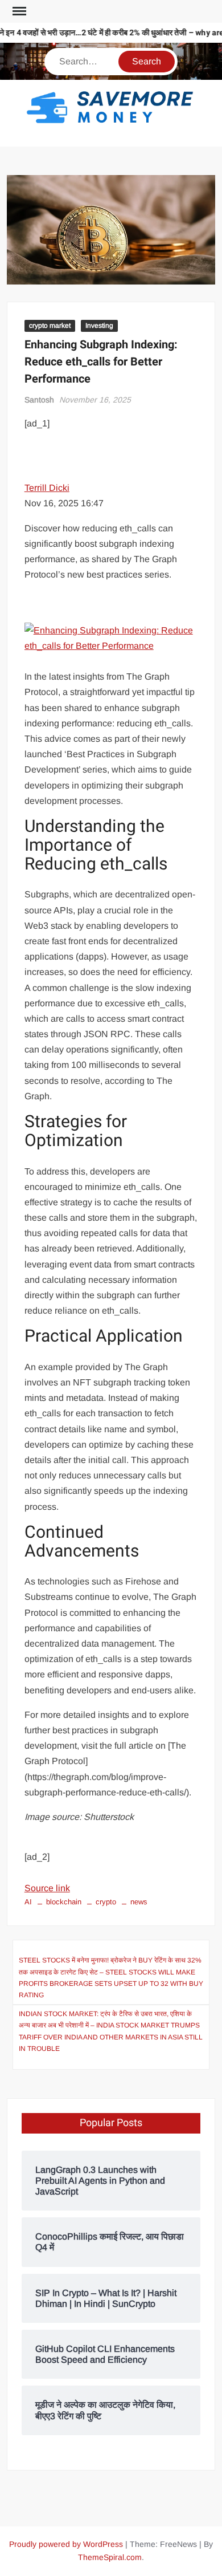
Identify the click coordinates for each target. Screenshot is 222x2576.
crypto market (50, 326)
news (139, 1902)
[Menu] (18, 11)
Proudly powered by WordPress (66, 2544)
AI (28, 1902)
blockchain (64, 1902)
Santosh (39, 400)
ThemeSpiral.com (110, 2557)
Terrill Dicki (47, 488)
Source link (47, 1888)
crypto (106, 1902)
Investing (99, 326)
